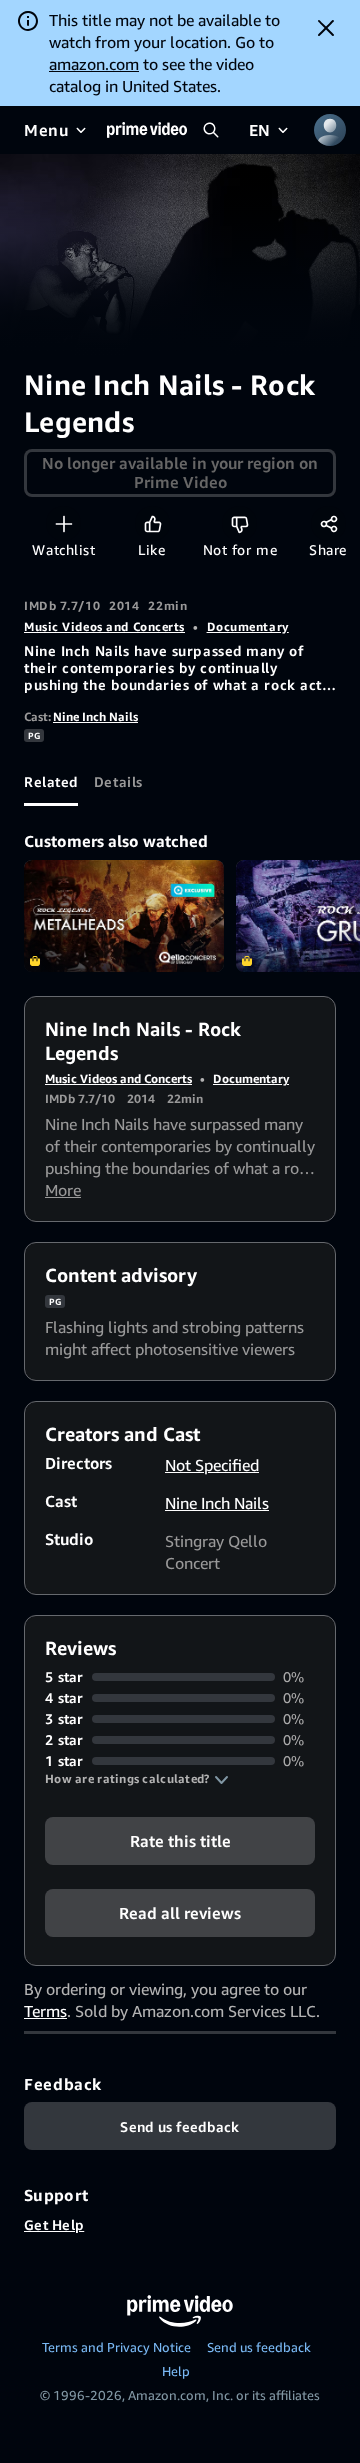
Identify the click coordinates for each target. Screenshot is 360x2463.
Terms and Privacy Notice (116, 2347)
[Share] (328, 523)
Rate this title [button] (180, 1841)
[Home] (147, 130)
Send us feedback (259, 2347)
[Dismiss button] (326, 28)
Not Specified (212, 1465)
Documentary (248, 626)
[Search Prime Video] (211, 130)
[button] (137, 1779)
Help (176, 2371)
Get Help (54, 2224)
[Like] (152, 523)
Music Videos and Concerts (104, 626)
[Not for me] (239, 523)
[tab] (51, 782)
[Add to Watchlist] (63, 523)
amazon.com (94, 64)
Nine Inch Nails (95, 716)
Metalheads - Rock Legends (124, 916)
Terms (45, 2011)
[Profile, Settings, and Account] (330, 130)
